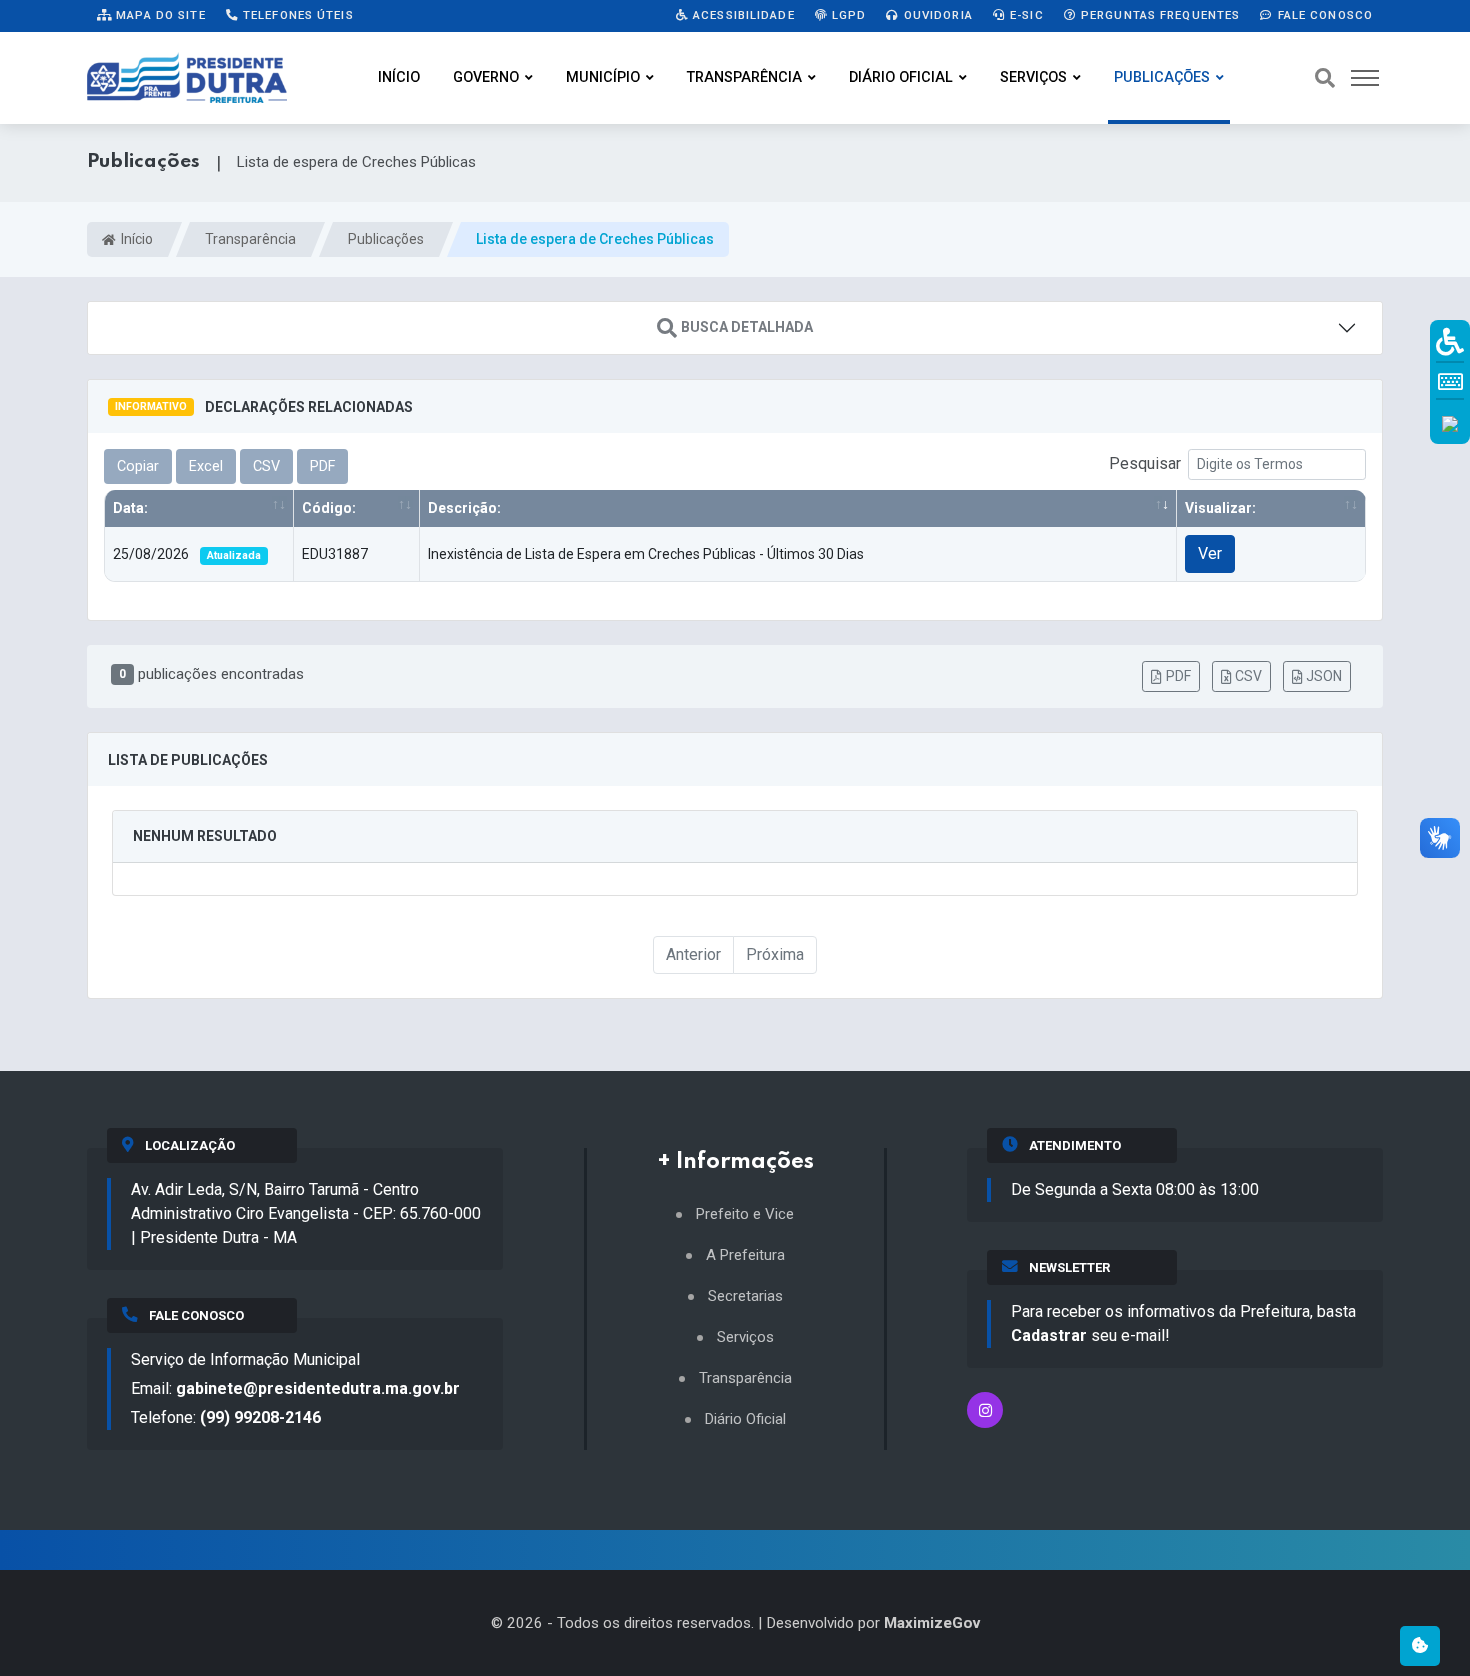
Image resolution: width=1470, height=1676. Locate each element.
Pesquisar (1145, 463)
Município (603, 77)
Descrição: (464, 508)
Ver (1210, 553)
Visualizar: (1220, 508)
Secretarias (745, 1296)
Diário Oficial (901, 77)
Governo (486, 77)
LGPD (847, 15)
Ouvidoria (936, 15)
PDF (1178, 676)
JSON (1324, 676)
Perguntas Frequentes (1159, 15)
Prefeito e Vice (745, 1214)
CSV (1248, 676)
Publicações (1162, 77)
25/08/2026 (187, 554)
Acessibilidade (742, 15)
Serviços (1033, 77)
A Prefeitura (745, 1255)
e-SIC (1025, 15)
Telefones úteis (296, 15)
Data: (130, 508)
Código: (329, 508)
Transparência (744, 77)
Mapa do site (159, 15)
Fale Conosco (1323, 15)
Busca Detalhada (747, 327)
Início (399, 77)
